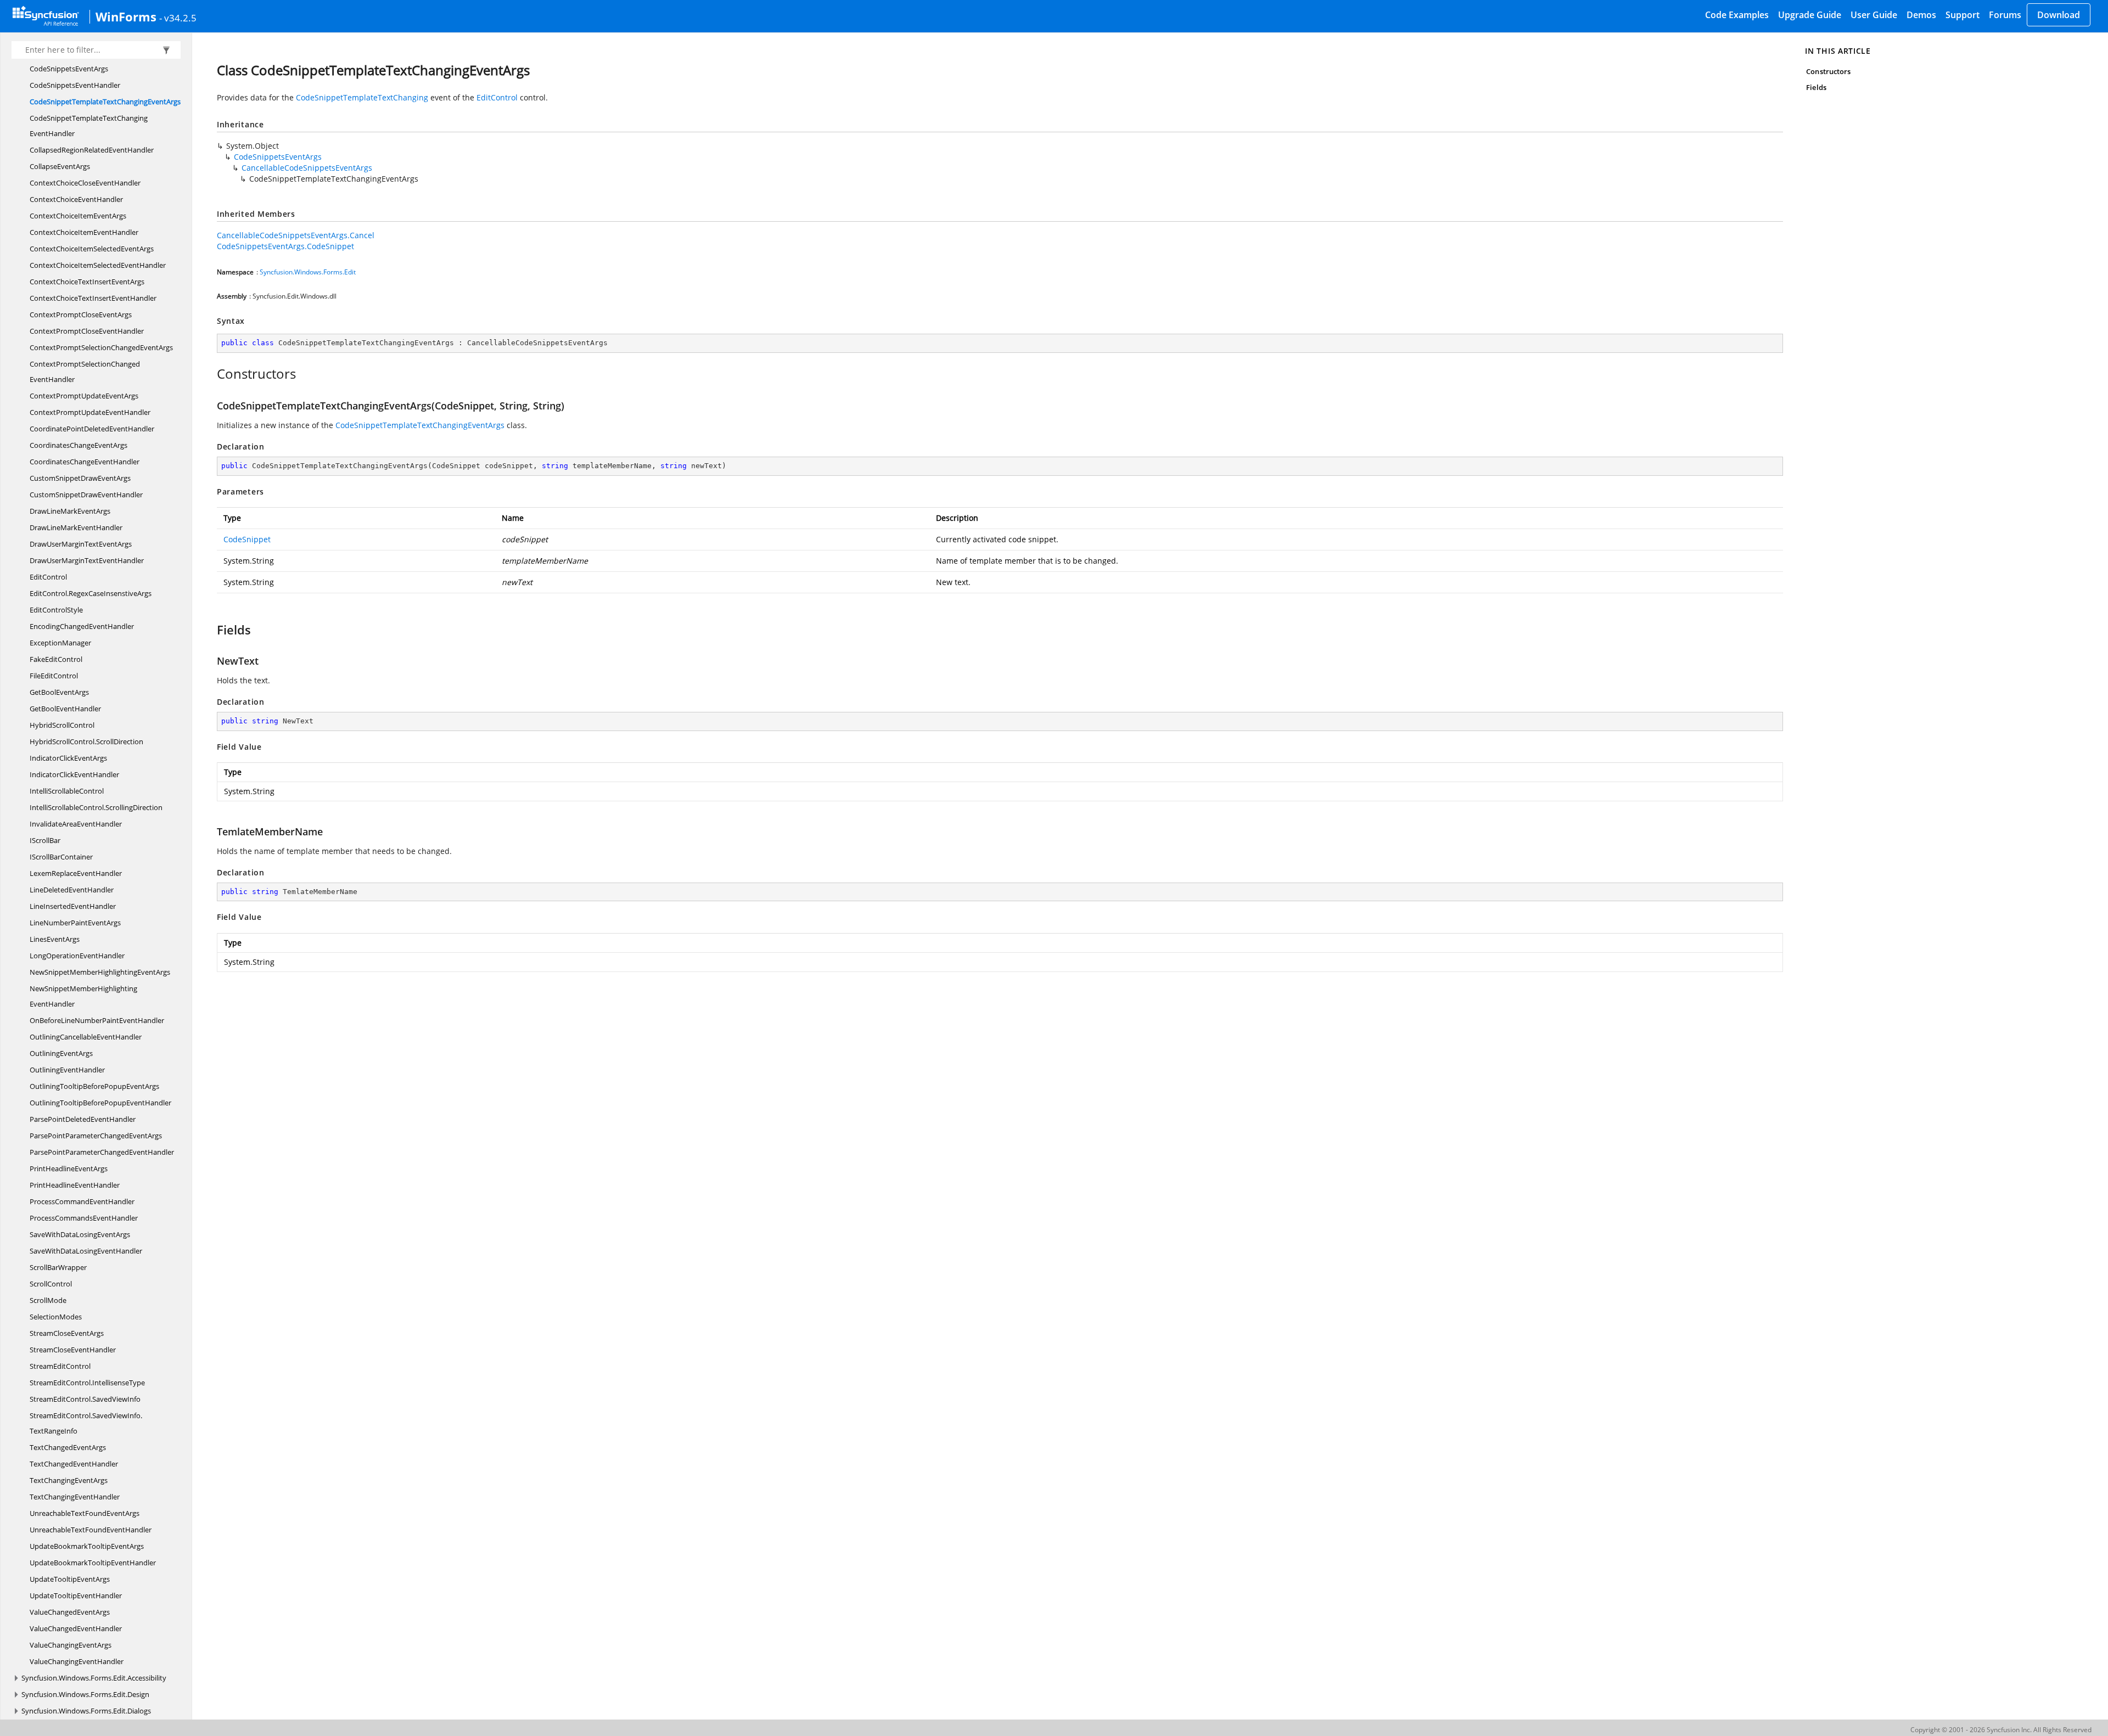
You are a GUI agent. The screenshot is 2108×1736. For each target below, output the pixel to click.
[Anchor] (211, 374)
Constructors (1828, 71)
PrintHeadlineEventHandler (75, 1185)
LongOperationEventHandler (77, 956)
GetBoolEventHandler (65, 709)
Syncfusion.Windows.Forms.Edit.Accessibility (94, 1678)
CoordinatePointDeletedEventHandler (92, 429)
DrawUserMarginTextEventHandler (87, 560)
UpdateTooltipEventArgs (70, 1579)
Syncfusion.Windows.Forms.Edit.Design (85, 1694)
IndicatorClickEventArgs (68, 758)
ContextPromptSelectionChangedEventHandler (85, 372)
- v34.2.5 (178, 18)
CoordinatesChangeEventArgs (79, 445)
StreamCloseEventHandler (73, 1350)
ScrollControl (51, 1284)
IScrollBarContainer (61, 857)
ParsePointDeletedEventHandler (83, 1119)
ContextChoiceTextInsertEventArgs (87, 282)
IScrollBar (45, 840)
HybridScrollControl (62, 725)
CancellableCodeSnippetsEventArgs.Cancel (296, 235)
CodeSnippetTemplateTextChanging (362, 97)
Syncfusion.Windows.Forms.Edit (308, 272)
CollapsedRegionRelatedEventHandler (92, 150)
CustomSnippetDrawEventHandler (86, 495)
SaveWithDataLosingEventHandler (86, 1251)
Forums (2005, 15)
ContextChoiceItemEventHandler (84, 232)
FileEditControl (54, 676)
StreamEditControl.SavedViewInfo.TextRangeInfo (86, 1423)
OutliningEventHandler (67, 1070)
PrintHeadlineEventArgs (69, 1168)
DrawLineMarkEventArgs (70, 511)
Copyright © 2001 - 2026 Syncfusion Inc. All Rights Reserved (2001, 1730)
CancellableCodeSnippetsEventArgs (307, 168)
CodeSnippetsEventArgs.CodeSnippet (285, 246)
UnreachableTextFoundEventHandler (91, 1530)
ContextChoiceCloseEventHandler (85, 183)
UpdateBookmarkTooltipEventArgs (87, 1546)
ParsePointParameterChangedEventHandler (102, 1152)
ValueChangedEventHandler (76, 1628)
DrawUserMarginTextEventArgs (81, 544)
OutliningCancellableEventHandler (86, 1037)
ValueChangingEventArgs (71, 1645)
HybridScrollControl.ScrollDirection (86, 741)
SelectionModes (56, 1317)
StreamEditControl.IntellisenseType (87, 1383)
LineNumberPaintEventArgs (75, 923)
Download (2059, 15)
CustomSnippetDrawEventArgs (80, 478)
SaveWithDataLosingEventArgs (80, 1234)
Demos (1921, 15)
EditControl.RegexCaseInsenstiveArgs (91, 593)
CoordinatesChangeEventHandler (85, 462)
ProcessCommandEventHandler (82, 1201)
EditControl (48, 577)
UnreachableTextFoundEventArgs (85, 1513)
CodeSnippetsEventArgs (69, 69)
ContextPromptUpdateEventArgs (84, 396)
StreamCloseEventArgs (67, 1333)
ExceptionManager (60, 643)
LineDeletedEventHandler (72, 890)
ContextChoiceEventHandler (76, 199)
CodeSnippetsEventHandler (75, 85)
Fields (1816, 87)
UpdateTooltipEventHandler (76, 1595)
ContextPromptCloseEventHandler (87, 331)
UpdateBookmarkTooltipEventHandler (93, 1563)
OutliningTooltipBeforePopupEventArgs (94, 1086)
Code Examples (1737, 15)
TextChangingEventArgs (69, 1480)
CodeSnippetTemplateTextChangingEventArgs (105, 102)
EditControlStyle (56, 610)
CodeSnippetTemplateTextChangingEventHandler (89, 126)
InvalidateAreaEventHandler (76, 824)
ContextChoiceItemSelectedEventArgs (92, 249)
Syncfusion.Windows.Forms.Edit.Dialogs (86, 1711)
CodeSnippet (247, 539)
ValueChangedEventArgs (70, 1612)
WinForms (126, 16)
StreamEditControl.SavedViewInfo (85, 1399)
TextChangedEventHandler (74, 1464)
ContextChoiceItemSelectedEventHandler (98, 265)
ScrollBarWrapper (58, 1267)
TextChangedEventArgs (68, 1447)
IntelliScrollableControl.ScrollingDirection (96, 807)
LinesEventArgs (55, 939)
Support (1963, 15)
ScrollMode (48, 1300)
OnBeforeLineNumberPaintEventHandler (97, 1020)
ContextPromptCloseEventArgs (81, 314)
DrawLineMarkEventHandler (76, 527)
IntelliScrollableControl (67, 791)
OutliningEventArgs (61, 1053)
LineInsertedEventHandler (73, 906)
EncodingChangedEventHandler (82, 626)
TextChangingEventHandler (75, 1497)
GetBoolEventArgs (59, 692)
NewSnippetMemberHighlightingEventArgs (100, 972)
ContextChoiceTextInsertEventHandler (93, 298)
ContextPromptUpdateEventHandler (90, 412)
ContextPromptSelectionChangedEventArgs (101, 347)
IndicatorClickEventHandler (74, 774)
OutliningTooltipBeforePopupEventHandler (100, 1103)
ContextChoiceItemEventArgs (78, 216)
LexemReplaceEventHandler (76, 873)
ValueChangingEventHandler (77, 1661)
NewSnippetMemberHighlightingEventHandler (83, 996)
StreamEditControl (60, 1366)
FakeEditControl (56, 659)
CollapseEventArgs (60, 166)
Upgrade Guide (1810, 15)
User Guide (1874, 15)
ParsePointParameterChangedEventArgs (96, 1136)
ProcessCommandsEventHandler (84, 1218)
